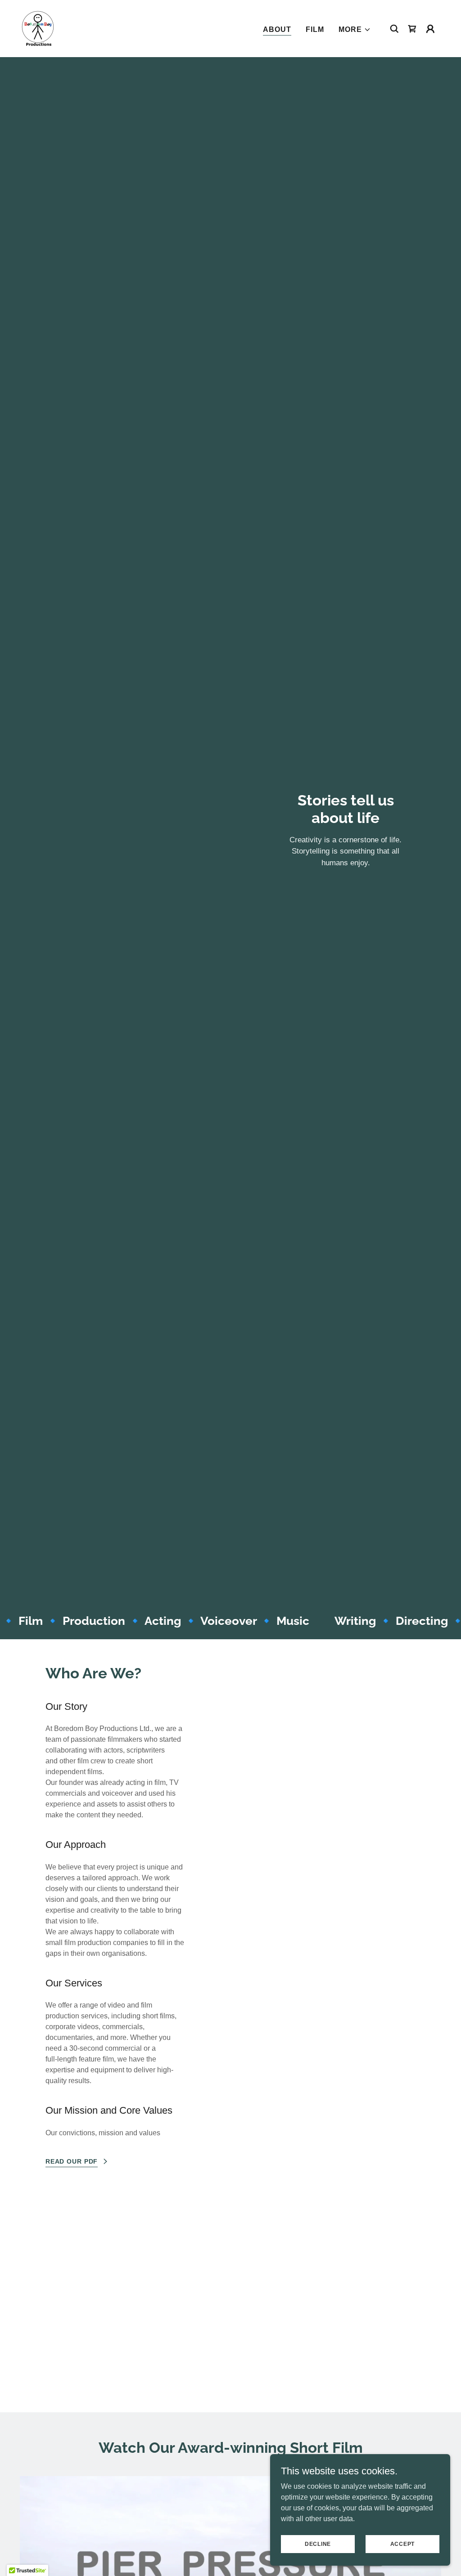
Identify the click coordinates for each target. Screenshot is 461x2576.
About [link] (277, 29)
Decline (318, 2544)
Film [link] (315, 29)
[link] (38, 28)
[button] (355, 30)
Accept (403, 2544)
